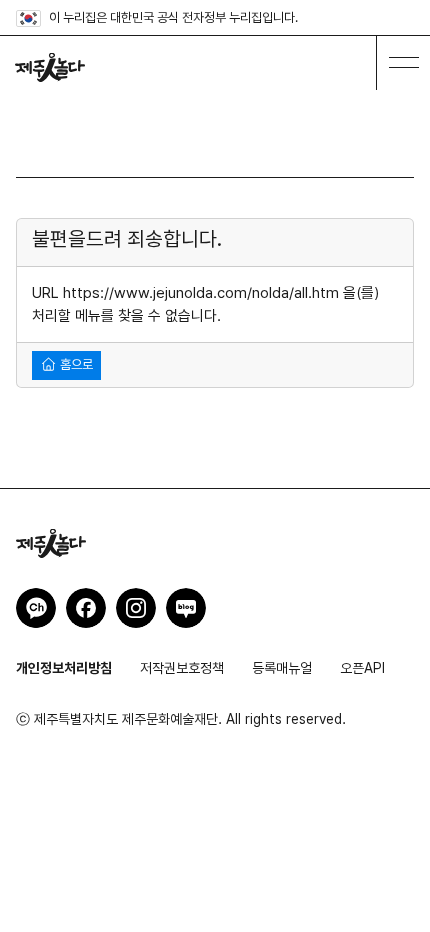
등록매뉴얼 (282, 668)
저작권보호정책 (182, 668)
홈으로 (75, 364)
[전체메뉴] (403, 63)
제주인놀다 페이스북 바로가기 (86, 608)
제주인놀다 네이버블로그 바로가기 (186, 608)
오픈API (362, 668)
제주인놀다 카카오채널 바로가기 (36, 608)
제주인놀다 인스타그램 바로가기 (136, 608)
